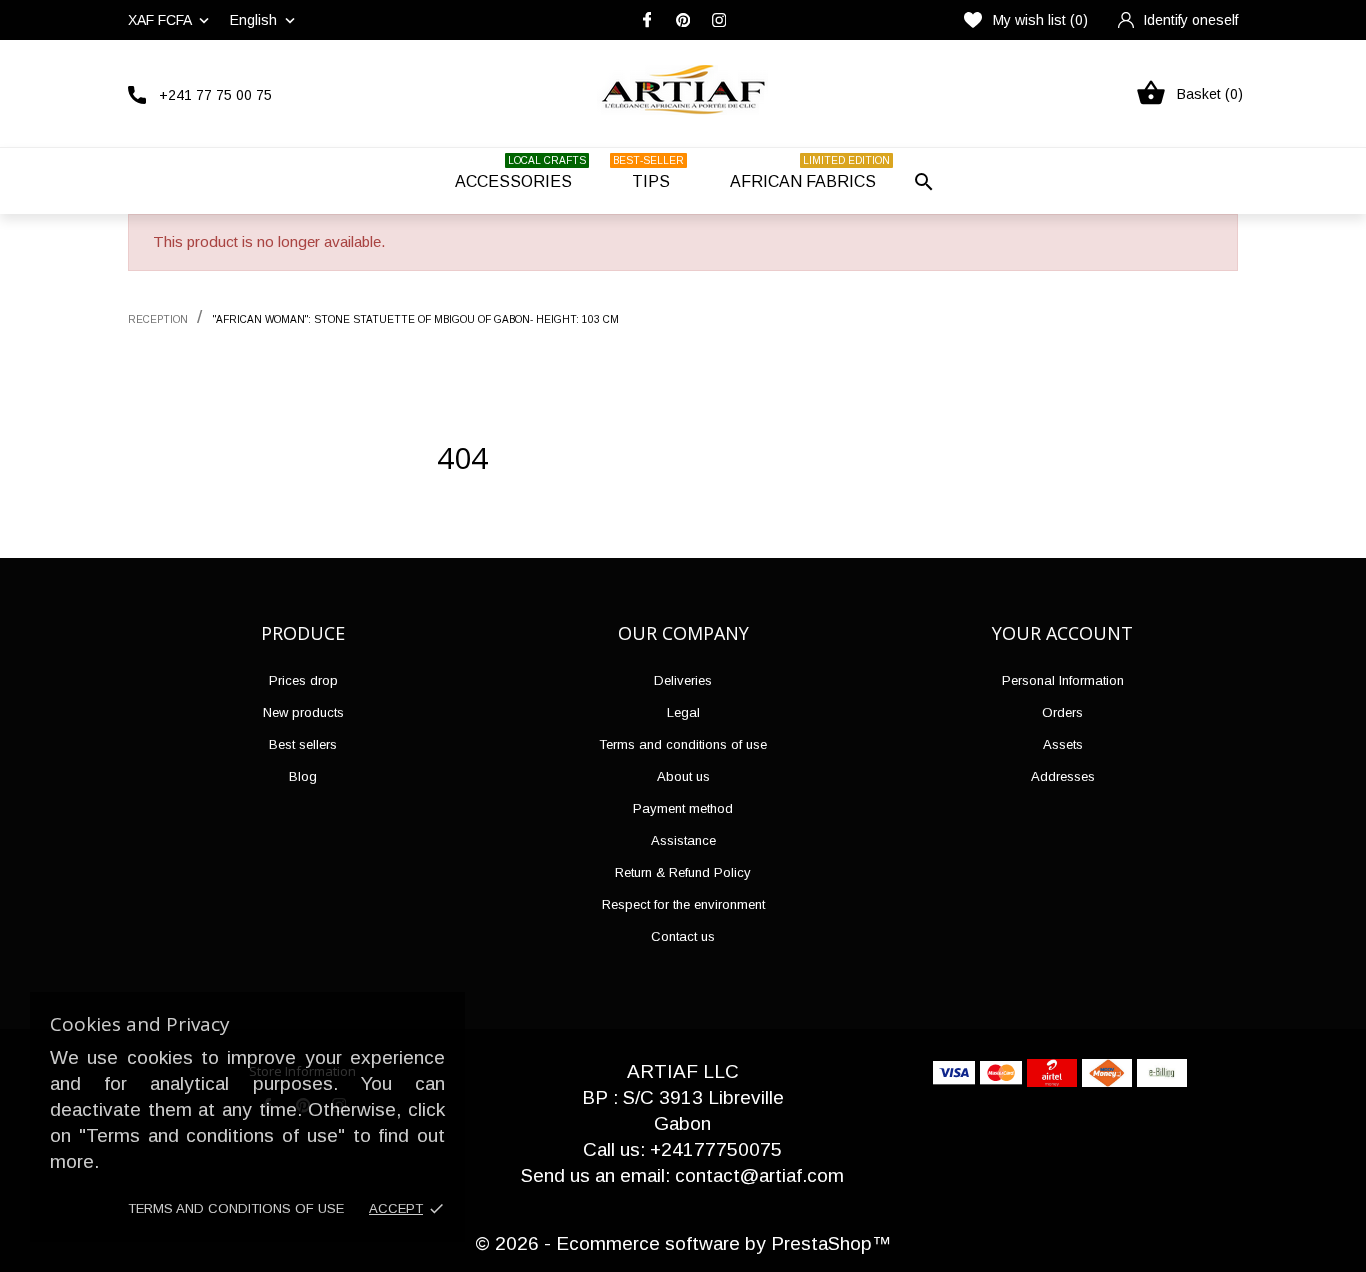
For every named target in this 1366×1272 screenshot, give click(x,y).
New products (303, 712)
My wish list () (1040, 20)
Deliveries (683, 680)
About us (683, 776)
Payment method (683, 808)
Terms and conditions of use (236, 1208)
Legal (683, 712)
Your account (1062, 633)
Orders (1062, 712)
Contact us (683, 936)
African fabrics (810, 172)
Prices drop (303, 680)
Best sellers (303, 744)
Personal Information (1063, 680)
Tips (648, 172)
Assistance (683, 840)
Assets (1063, 744)
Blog (303, 776)
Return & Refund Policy (683, 872)
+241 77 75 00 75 (215, 95)
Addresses (1063, 776)
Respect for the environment (683, 904)
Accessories (520, 172)
